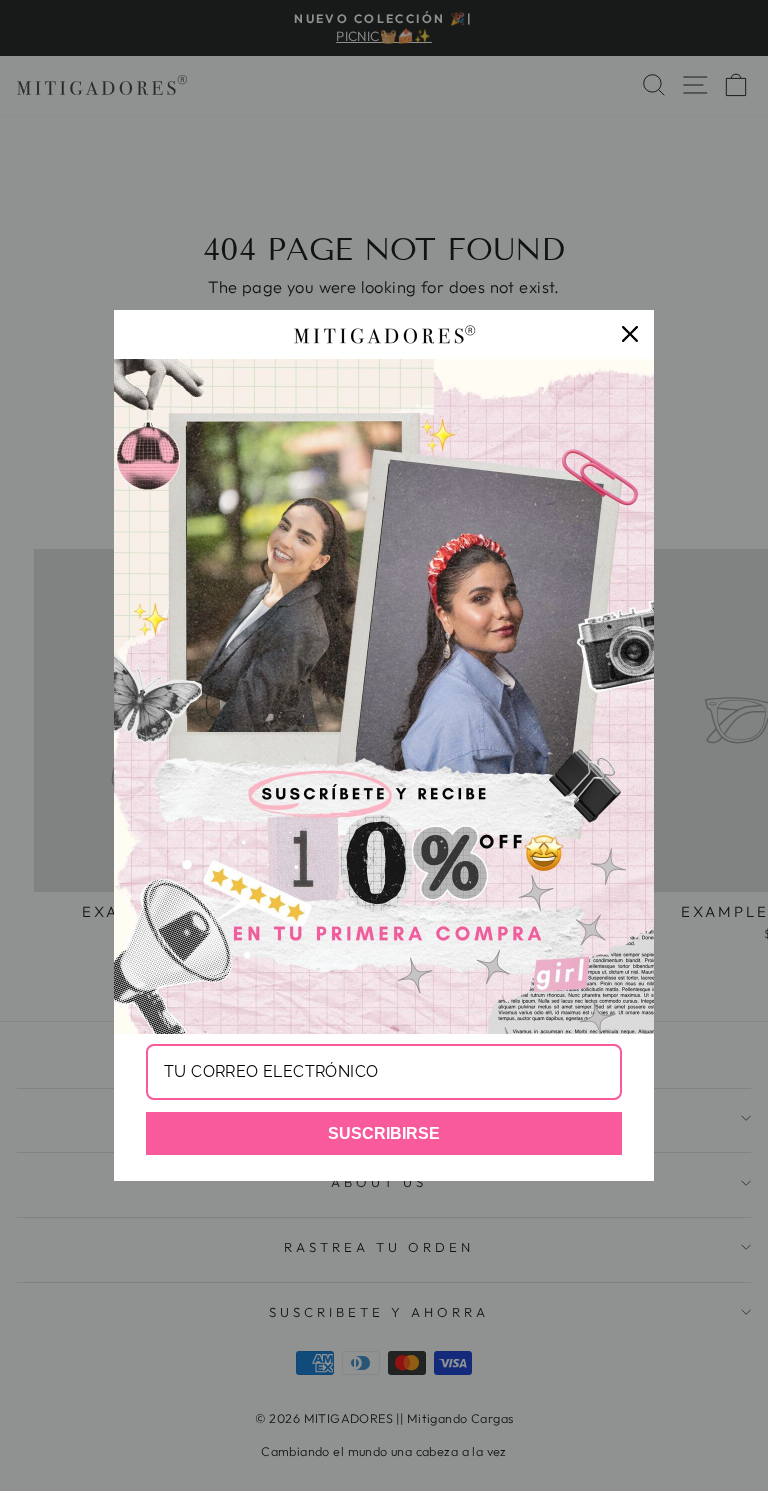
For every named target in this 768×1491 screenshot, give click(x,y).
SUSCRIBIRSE (384, 1133)
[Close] (630, 334)
